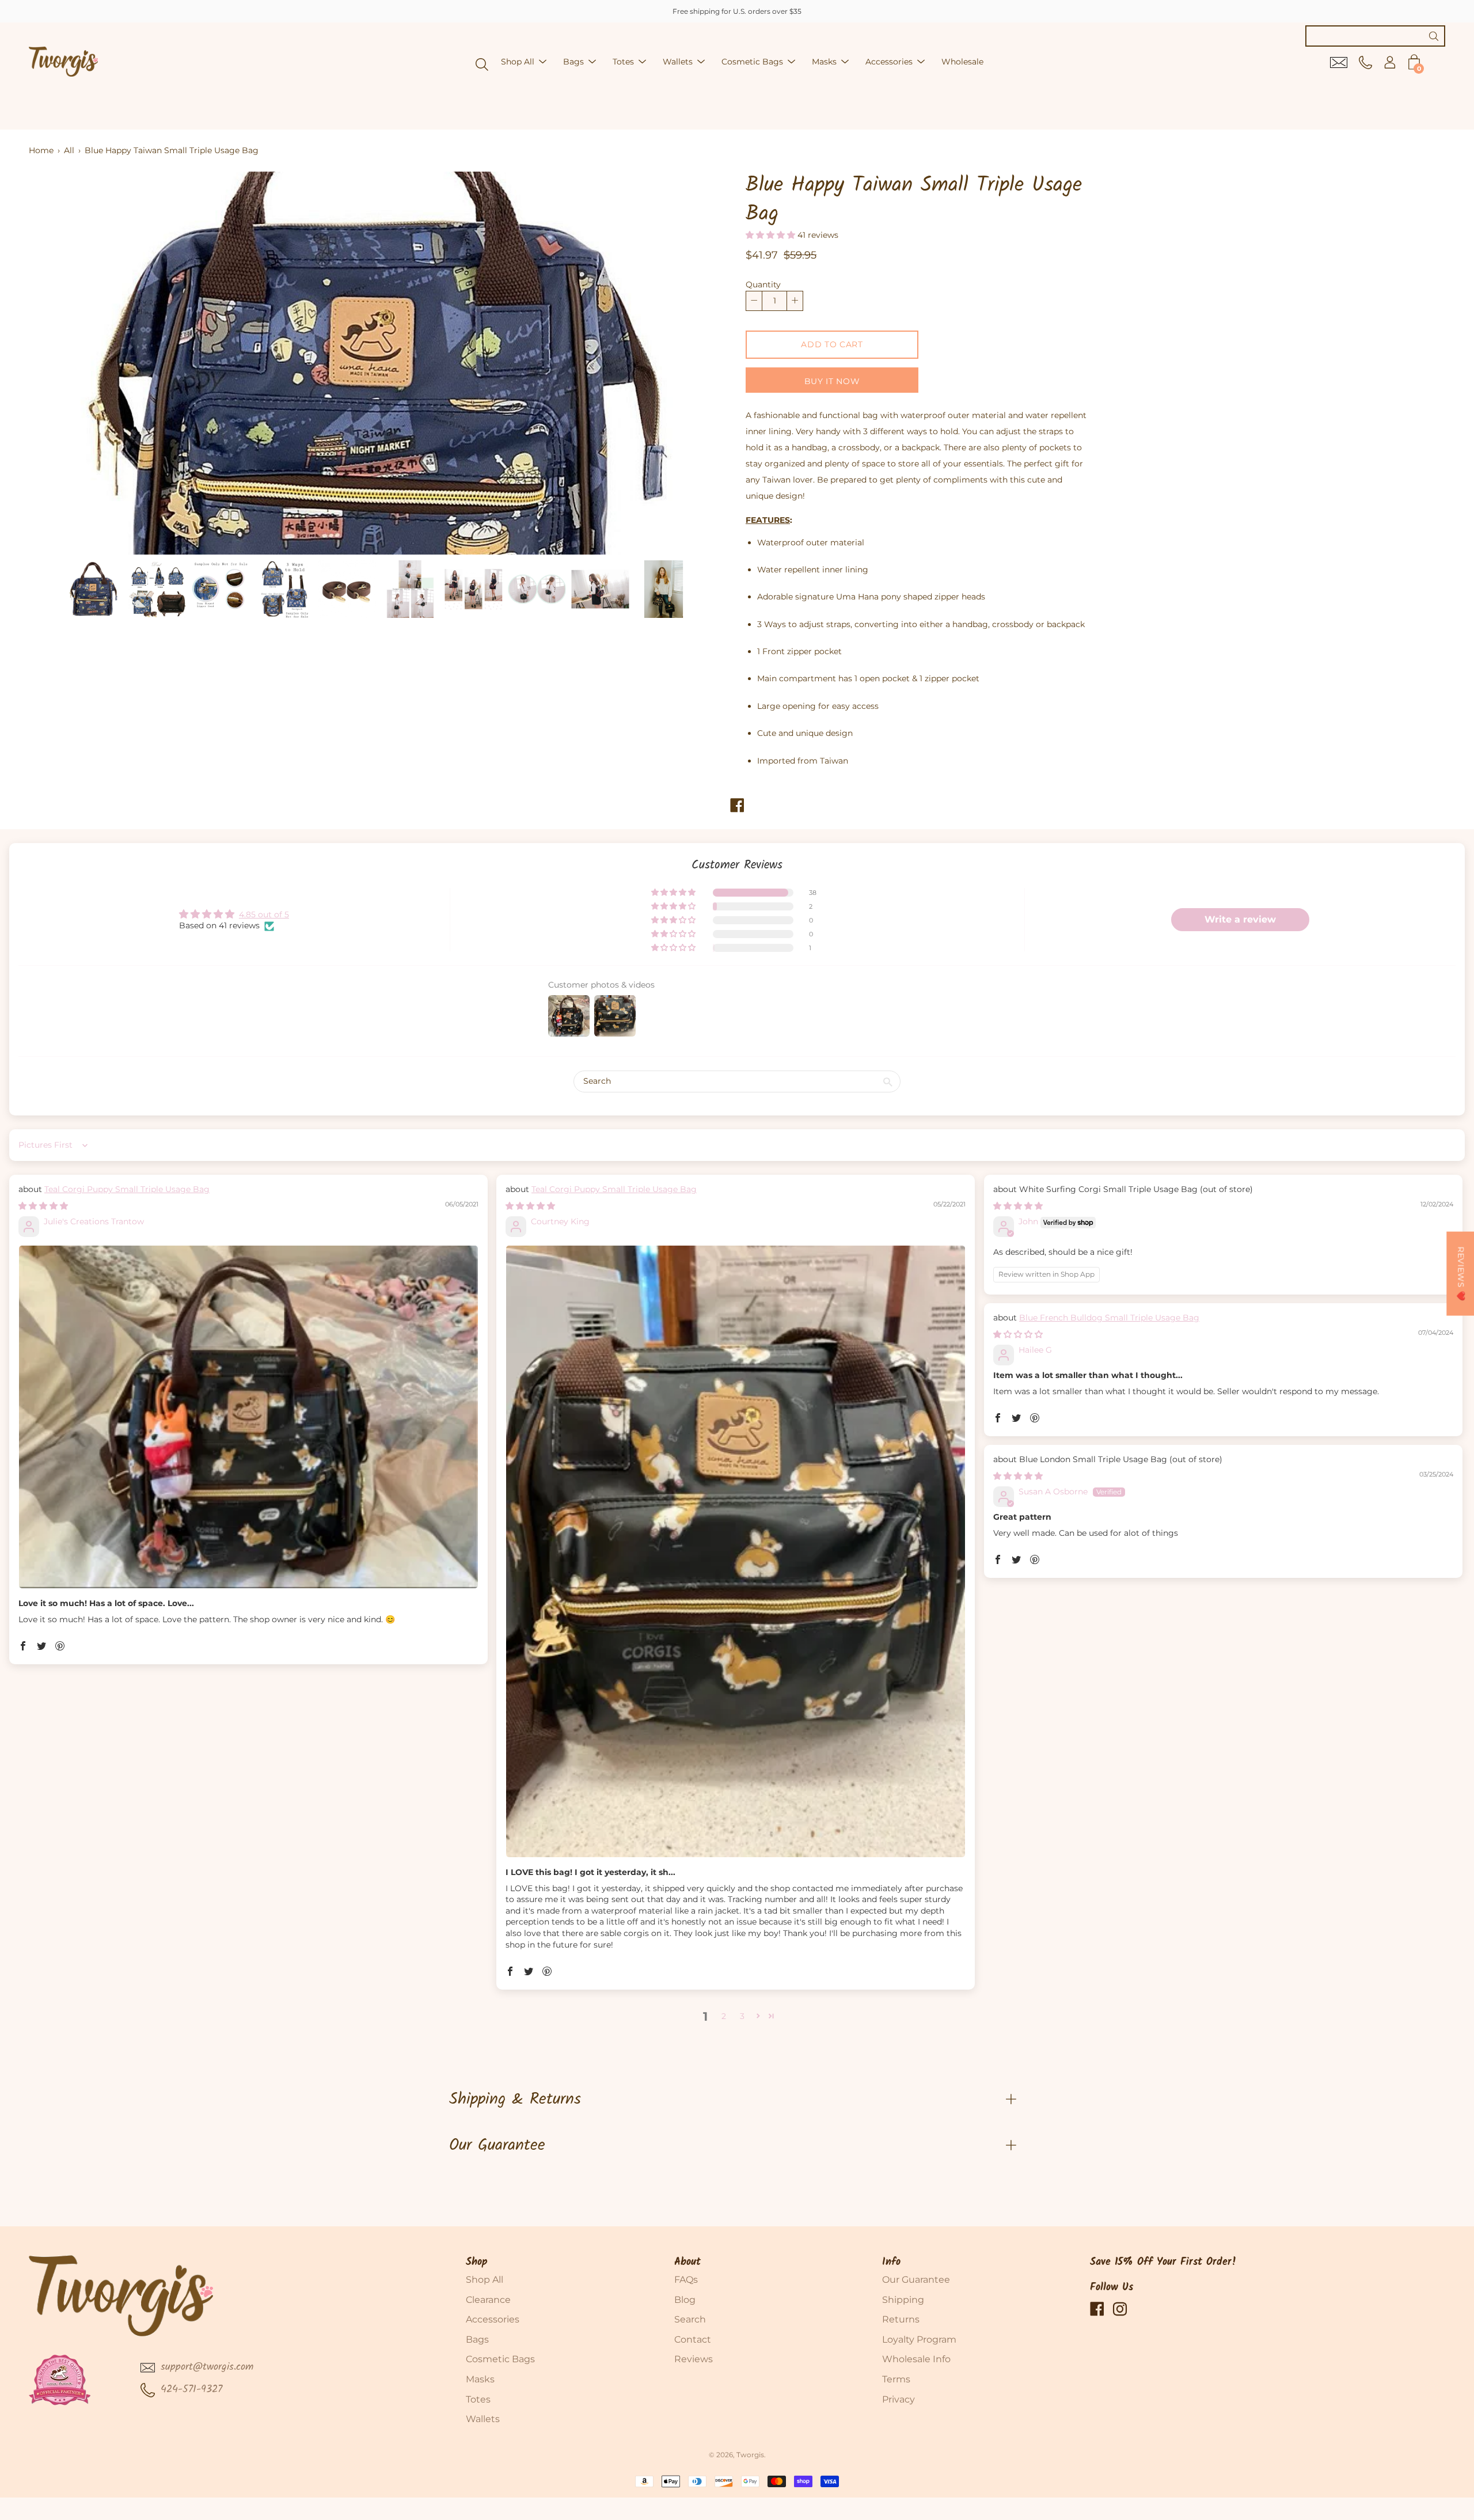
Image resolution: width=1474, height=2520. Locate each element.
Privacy (899, 2399)
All (69, 150)
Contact (693, 2339)
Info (891, 2262)
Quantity (763, 284)
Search (690, 2319)
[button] (772, 235)
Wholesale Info (916, 2359)
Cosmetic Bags (752, 62)
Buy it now (832, 381)
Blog (685, 2300)
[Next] (700, 363)
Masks (824, 62)
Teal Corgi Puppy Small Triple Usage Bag (127, 1189)
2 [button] (724, 2016)
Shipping (903, 2300)
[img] (43, 1206)
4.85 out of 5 (264, 914)
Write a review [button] (1240, 919)
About (687, 2262)
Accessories (889, 62)
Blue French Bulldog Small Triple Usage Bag (1109, 1318)
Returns (901, 2319)
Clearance (488, 2300)
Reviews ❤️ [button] (1461, 1274)
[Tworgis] (63, 62)
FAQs (686, 2280)
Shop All (518, 62)
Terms (896, 2379)
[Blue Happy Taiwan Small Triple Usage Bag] (93, 589)
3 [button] (742, 2016)
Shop (477, 2262)
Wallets (678, 62)
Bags (573, 62)
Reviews (694, 2359)
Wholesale (962, 62)
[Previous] (58, 363)
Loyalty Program (919, 2339)
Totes (623, 62)
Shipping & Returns (515, 2099)
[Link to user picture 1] (248, 1417)
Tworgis (750, 2455)
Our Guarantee (497, 2145)
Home (41, 150)
